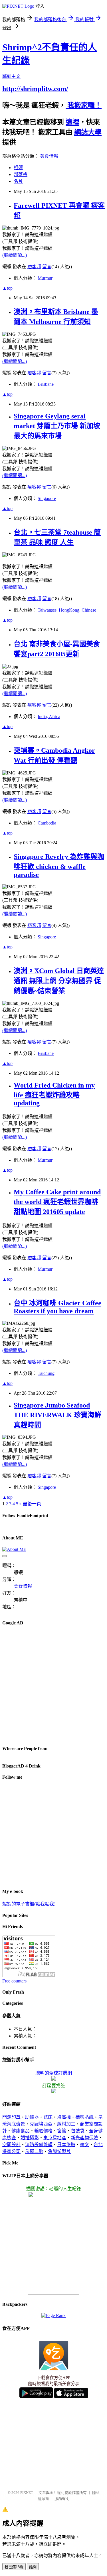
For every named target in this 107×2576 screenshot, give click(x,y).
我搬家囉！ (84, 105)
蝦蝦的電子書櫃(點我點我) (29, 1904)
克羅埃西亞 (41, 2124)
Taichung (46, 1373)
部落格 (21, 174)
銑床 (48, 2117)
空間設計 (11, 2145)
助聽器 (32, 2117)
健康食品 (21, 2131)
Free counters (14, 1981)
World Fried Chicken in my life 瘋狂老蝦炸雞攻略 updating (54, 1094)
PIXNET (27, 2493)
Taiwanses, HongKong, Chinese (67, 610)
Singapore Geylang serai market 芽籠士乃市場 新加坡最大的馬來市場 (57, 426)
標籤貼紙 (84, 2117)
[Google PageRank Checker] (53, 2315)
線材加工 (66, 2124)
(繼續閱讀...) (15, 255)
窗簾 (62, 2131)
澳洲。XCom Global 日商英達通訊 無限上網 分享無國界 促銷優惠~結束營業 (59, 981)
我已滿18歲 (14, 2567)
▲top (7, 288)
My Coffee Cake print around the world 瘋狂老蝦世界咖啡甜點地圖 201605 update (57, 1202)
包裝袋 (78, 2131)
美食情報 (49, 156)
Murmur (45, 278)
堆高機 (64, 2117)
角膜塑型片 (59, 2151)
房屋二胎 (34, 2151)
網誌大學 (88, 132)
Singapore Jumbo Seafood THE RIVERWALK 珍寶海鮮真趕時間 (57, 1415)
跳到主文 (11, 76)
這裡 (72, 122)
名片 (18, 181)
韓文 (84, 2145)
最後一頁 (32, 1504)
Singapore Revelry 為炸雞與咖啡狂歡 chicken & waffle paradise (59, 866)
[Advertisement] (53, 1685)
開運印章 (11, 2117)
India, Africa (49, 716)
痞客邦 (34, 267)
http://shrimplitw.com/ (35, 89)
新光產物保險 (84, 2138)
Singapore (47, 498)
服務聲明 (62, 2499)
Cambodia (47, 823)
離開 (33, 2567)
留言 (47, 267)
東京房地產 (55, 2138)
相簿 (18, 168)
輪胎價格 (43, 2131)
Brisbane (46, 384)
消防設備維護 (39, 2145)
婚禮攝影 (30, 2138)
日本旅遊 (66, 2145)
